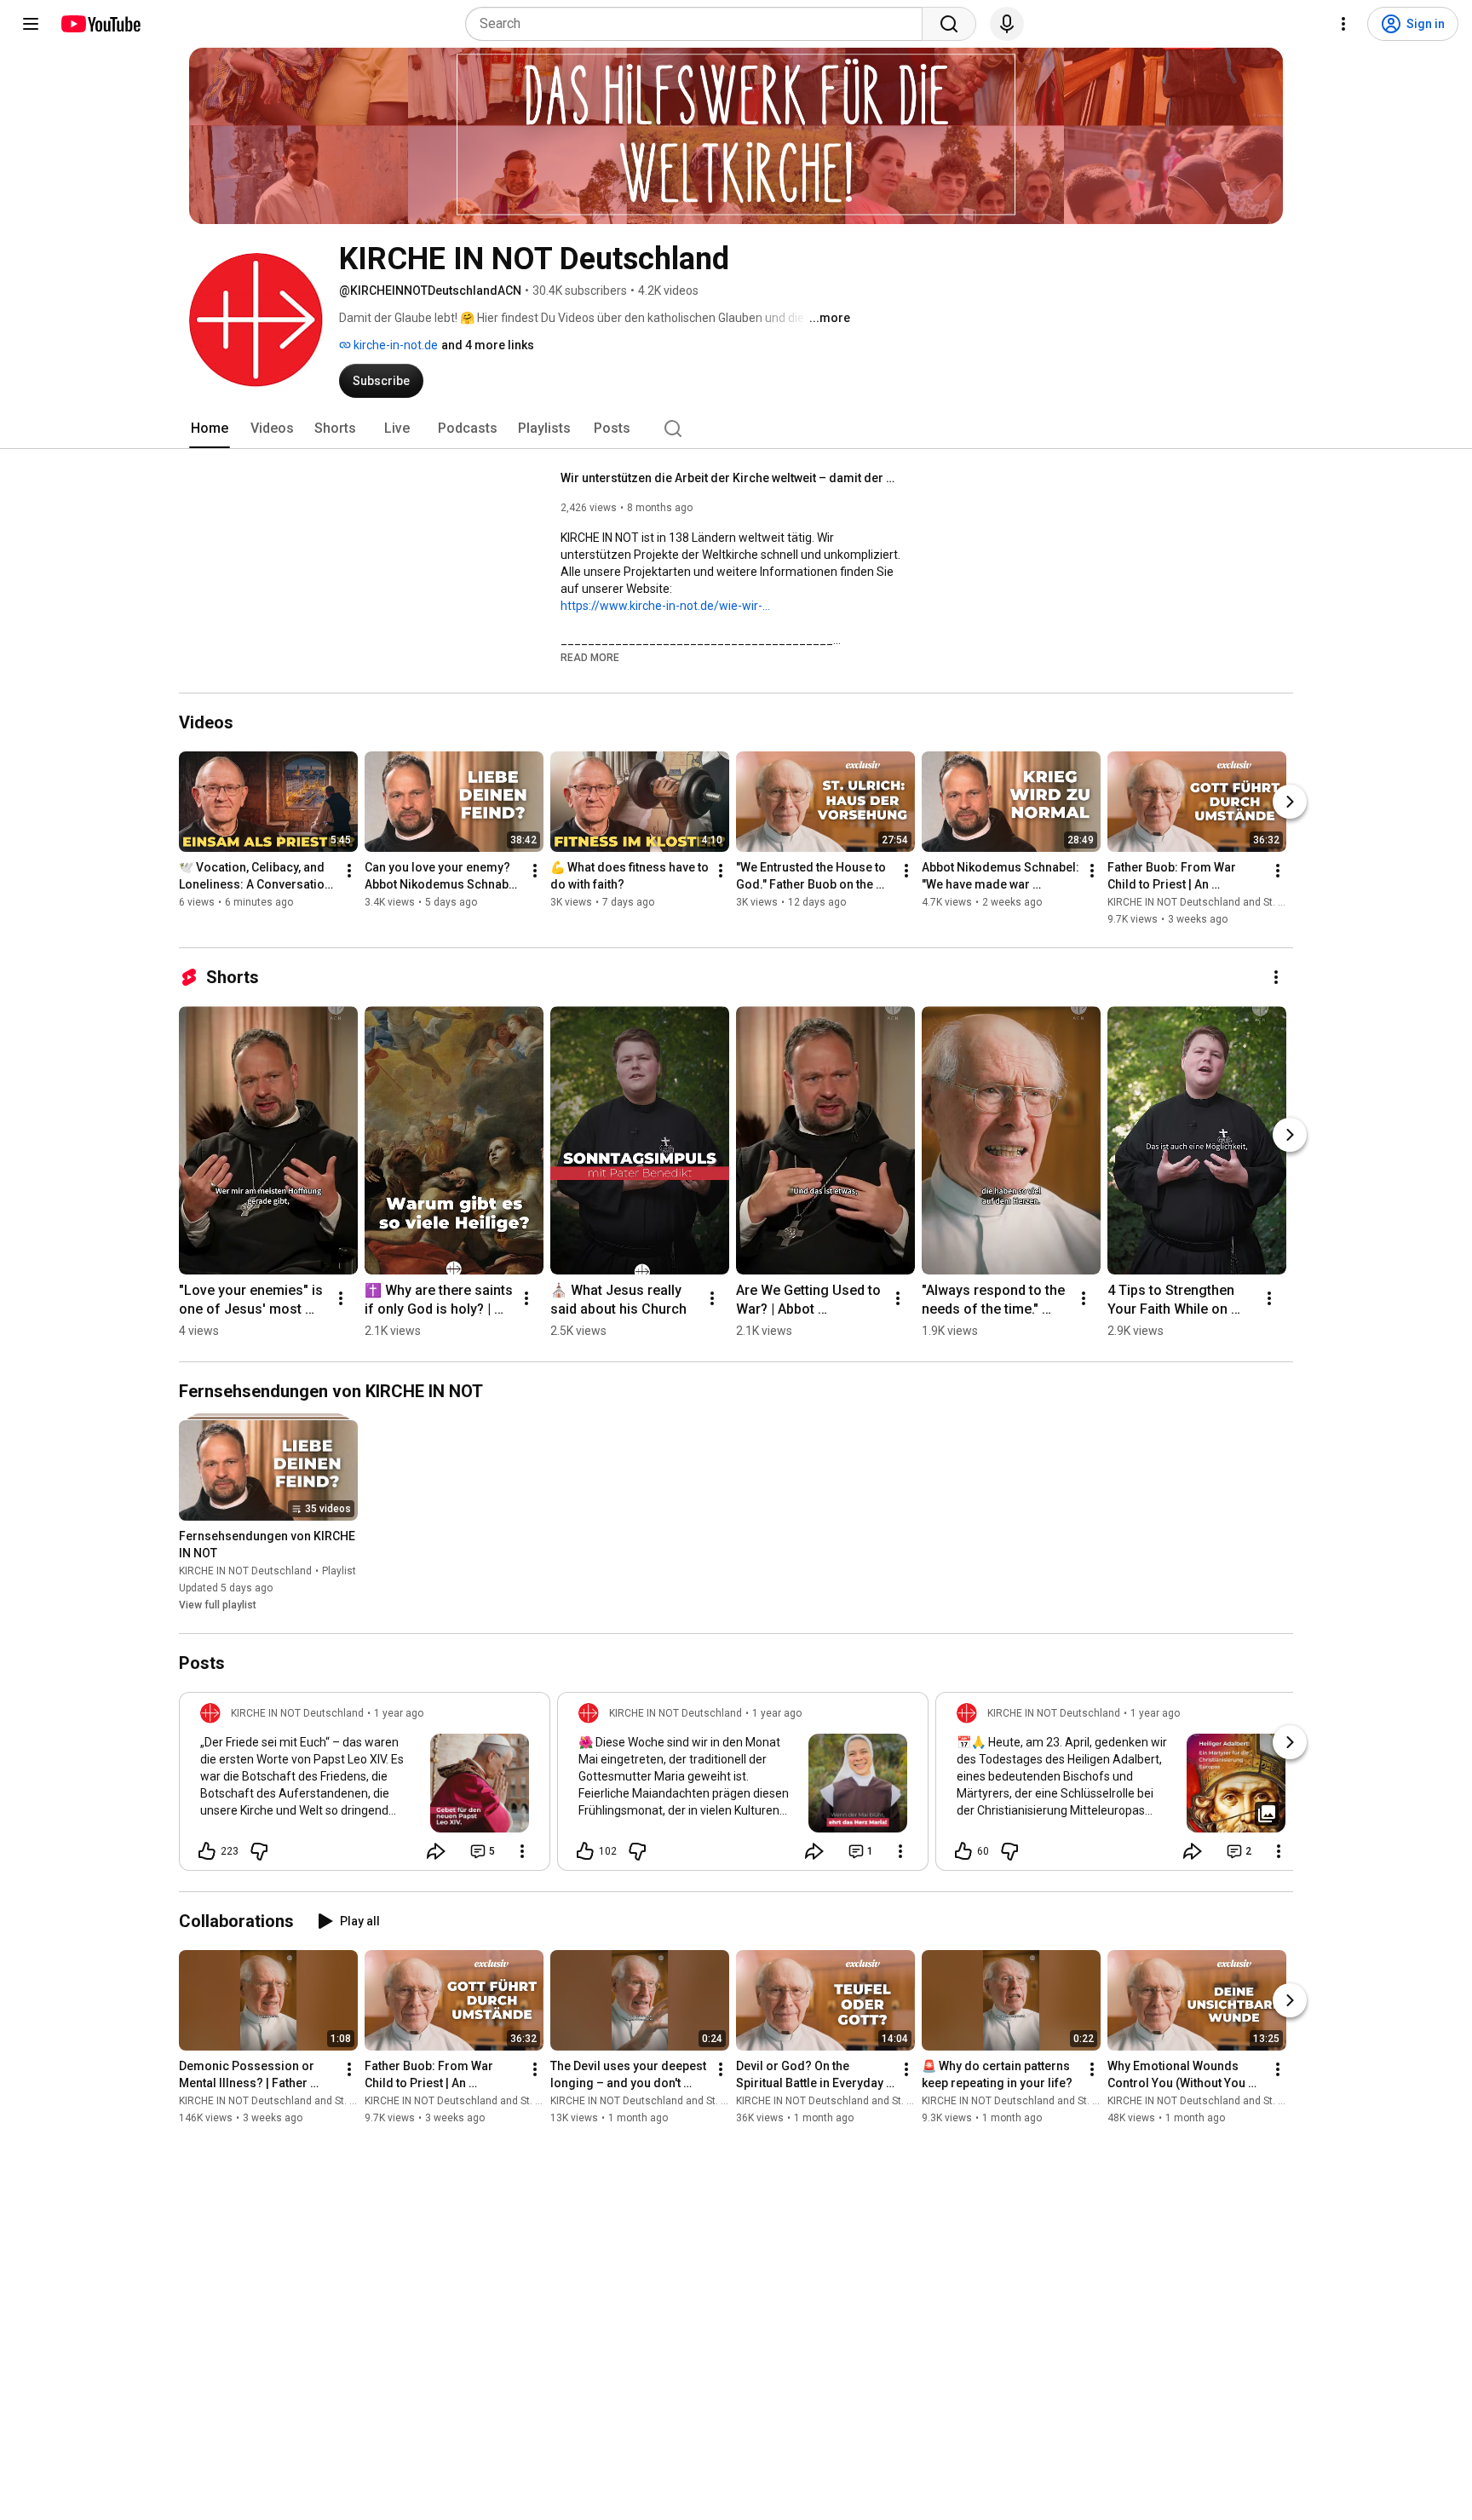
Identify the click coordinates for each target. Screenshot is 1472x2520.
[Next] (1290, 802)
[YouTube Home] (100, 24)
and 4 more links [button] (488, 345)
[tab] (210, 429)
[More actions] (349, 871)
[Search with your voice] (1007, 24)
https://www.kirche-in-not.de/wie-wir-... (665, 606)
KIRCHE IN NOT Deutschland (245, 1571)
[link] (365, 1786)
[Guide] (31, 24)
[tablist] (736, 429)
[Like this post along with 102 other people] (585, 1851)
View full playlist (218, 1605)
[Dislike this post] (259, 1851)
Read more (590, 658)
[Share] (436, 1851)
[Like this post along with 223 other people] (207, 1851)
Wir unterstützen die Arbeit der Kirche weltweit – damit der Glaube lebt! (731, 478)
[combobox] (699, 24)
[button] (590, 657)
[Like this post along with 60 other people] (963, 1851)
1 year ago (399, 1713)
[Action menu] (522, 1851)
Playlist (339, 1571)
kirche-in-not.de (394, 345)
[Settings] (1343, 24)
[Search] (949, 24)
